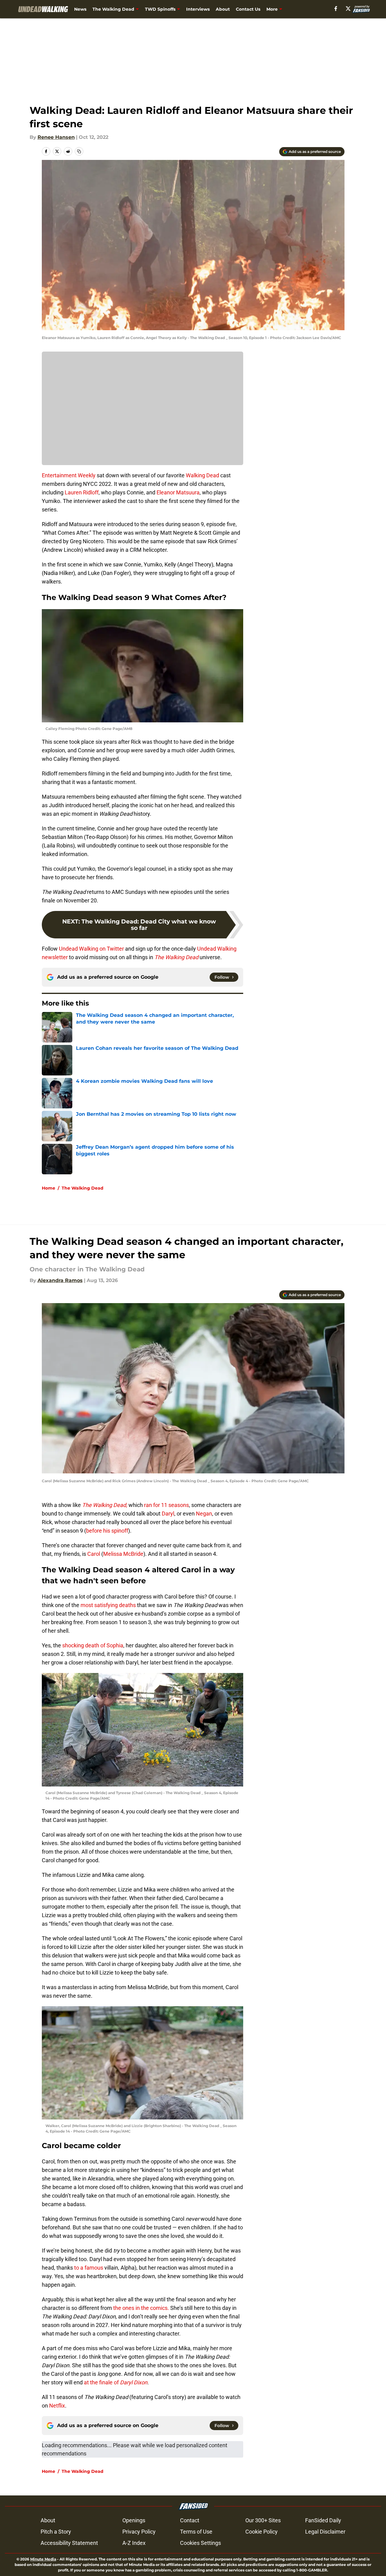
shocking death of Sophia (92, 1645)
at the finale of (115, 2382)
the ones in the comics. (141, 2308)
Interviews (198, 9)
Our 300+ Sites (263, 2520)
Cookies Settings (200, 2543)
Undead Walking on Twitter (91, 949)
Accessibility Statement (69, 2543)
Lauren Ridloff (82, 492)
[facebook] (336, 9)
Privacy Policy (139, 2532)
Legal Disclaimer (325, 2532)
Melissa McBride (123, 1554)
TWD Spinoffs (160, 9)
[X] (348, 9)
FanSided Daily (323, 2520)
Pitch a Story (56, 2532)
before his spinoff (107, 1531)
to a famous (89, 2268)
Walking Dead (202, 475)
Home (49, 1188)
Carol (94, 1554)
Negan (204, 1514)
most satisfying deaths (108, 1605)
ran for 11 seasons (166, 1505)
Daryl (168, 1514)
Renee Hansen (56, 137)
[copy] (79, 151)
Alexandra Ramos (60, 1280)
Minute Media (43, 2559)
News (80, 9)
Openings (134, 2520)
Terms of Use (196, 2532)
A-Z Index (134, 2543)
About (223, 9)
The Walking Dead (113, 9)
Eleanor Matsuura (178, 492)
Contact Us (248, 9)
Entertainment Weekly (69, 475)
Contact (190, 2520)
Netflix (56, 2406)
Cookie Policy (262, 2532)
